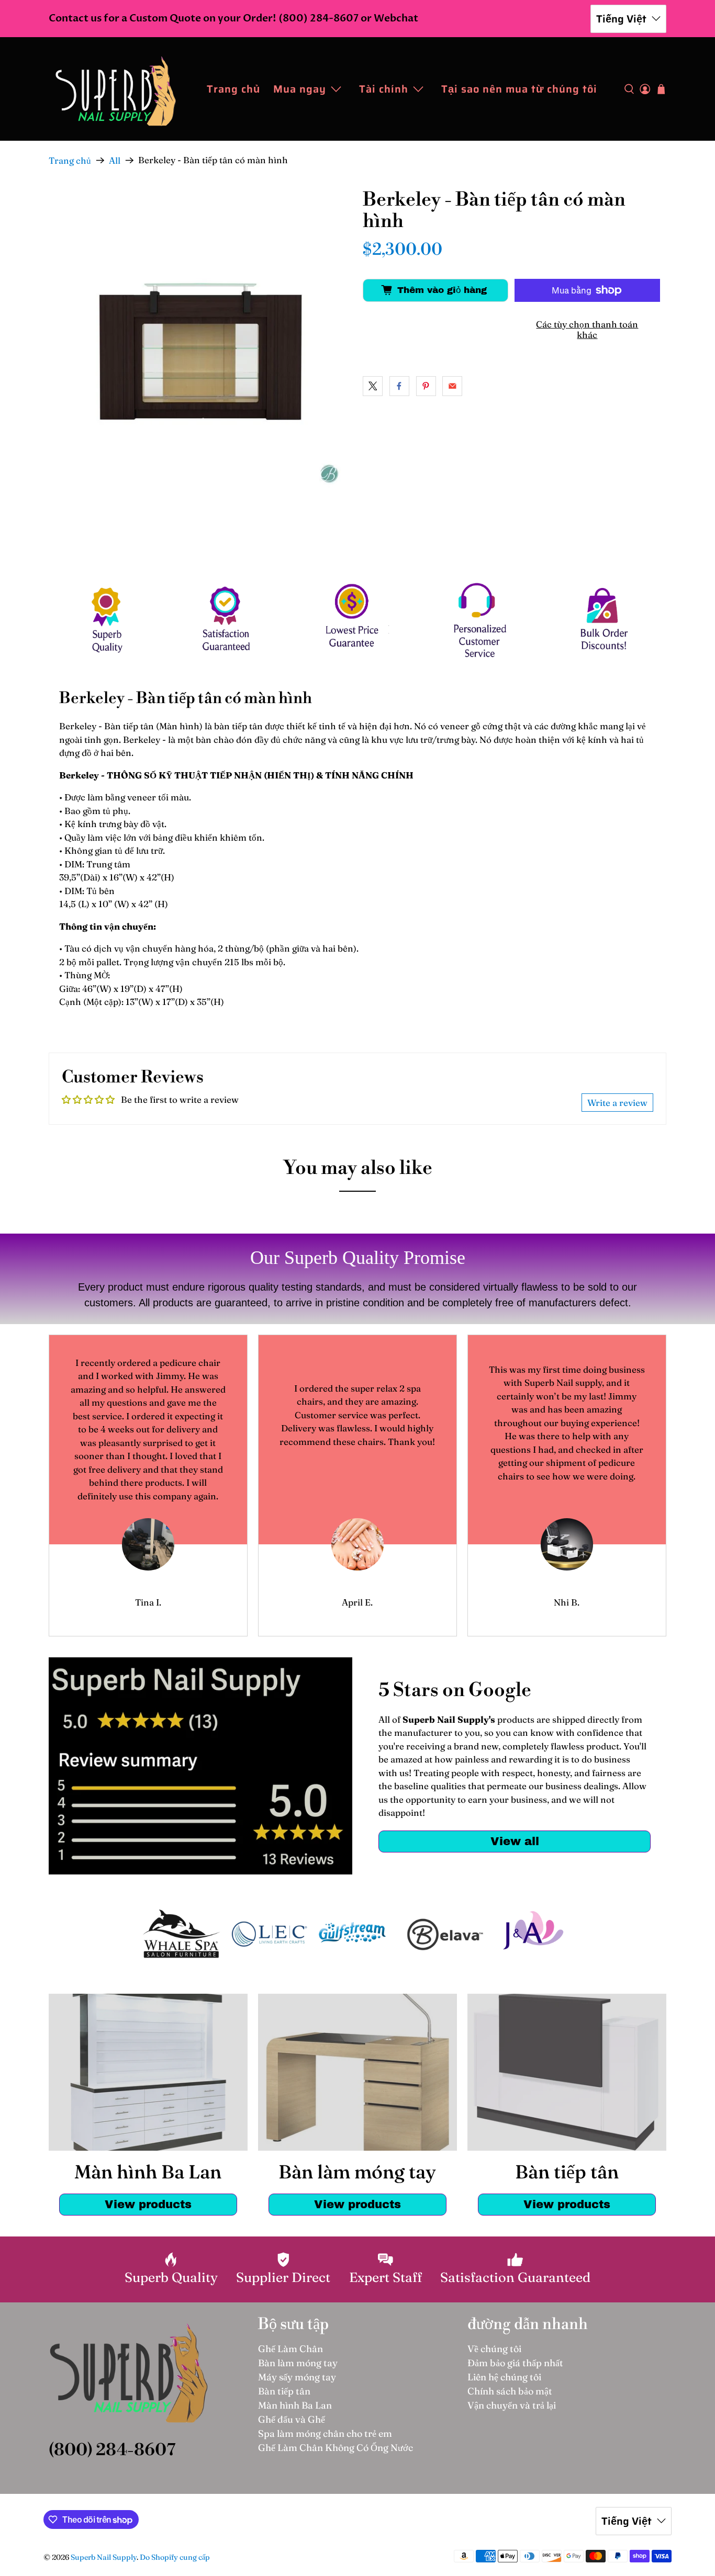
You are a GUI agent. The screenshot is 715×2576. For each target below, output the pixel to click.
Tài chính (384, 89)
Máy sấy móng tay (297, 2377)
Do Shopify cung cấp (175, 2557)
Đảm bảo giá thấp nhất (515, 2363)
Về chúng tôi (494, 2349)
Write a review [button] (617, 1103)
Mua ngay (300, 89)
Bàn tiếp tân (284, 2391)
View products (148, 2204)
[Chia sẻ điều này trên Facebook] (399, 386)
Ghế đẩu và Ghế (292, 2419)
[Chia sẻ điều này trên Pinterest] (426, 386)
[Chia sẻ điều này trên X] (373, 386)
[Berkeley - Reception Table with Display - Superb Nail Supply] (200, 342)
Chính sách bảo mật (510, 2391)
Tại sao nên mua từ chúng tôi (519, 89)
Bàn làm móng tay (298, 2363)
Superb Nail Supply (104, 2557)
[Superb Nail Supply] (116, 89)
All (115, 160)
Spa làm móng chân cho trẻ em (325, 2433)
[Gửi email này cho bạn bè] (452, 386)
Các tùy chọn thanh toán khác (587, 329)
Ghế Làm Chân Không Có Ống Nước (336, 2448)
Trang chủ (233, 89)
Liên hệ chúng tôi (504, 2377)
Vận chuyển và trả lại (512, 2405)
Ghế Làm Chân (291, 2349)
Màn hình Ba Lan (295, 2405)
